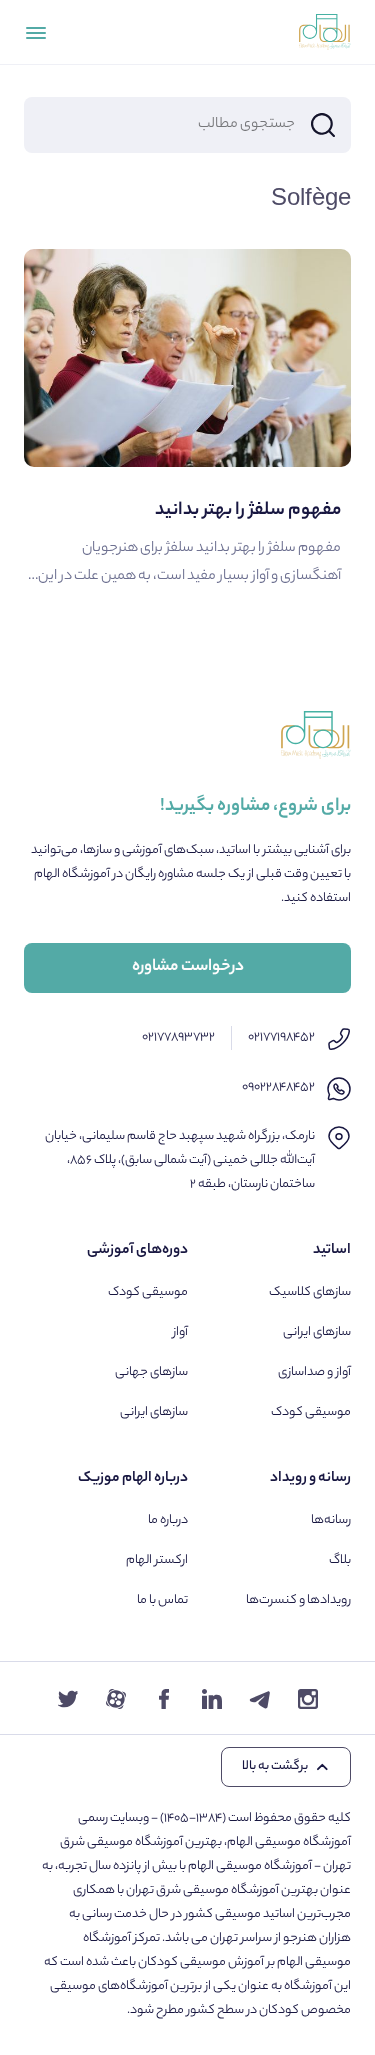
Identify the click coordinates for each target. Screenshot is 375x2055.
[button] (286, 1767)
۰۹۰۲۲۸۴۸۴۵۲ (278, 1087)
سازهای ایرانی (317, 1332)
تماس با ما (162, 1600)
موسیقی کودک (311, 1412)
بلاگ (340, 1560)
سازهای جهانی (151, 1372)
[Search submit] (323, 125)
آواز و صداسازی (314, 1372)
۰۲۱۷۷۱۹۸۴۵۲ (281, 1037)
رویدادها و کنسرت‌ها (298, 1600)
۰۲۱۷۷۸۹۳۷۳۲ (178, 1037)
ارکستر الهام (157, 1560)
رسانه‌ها (331, 1520)
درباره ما (168, 1520)
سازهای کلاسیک (310, 1292)
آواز (180, 1332)
